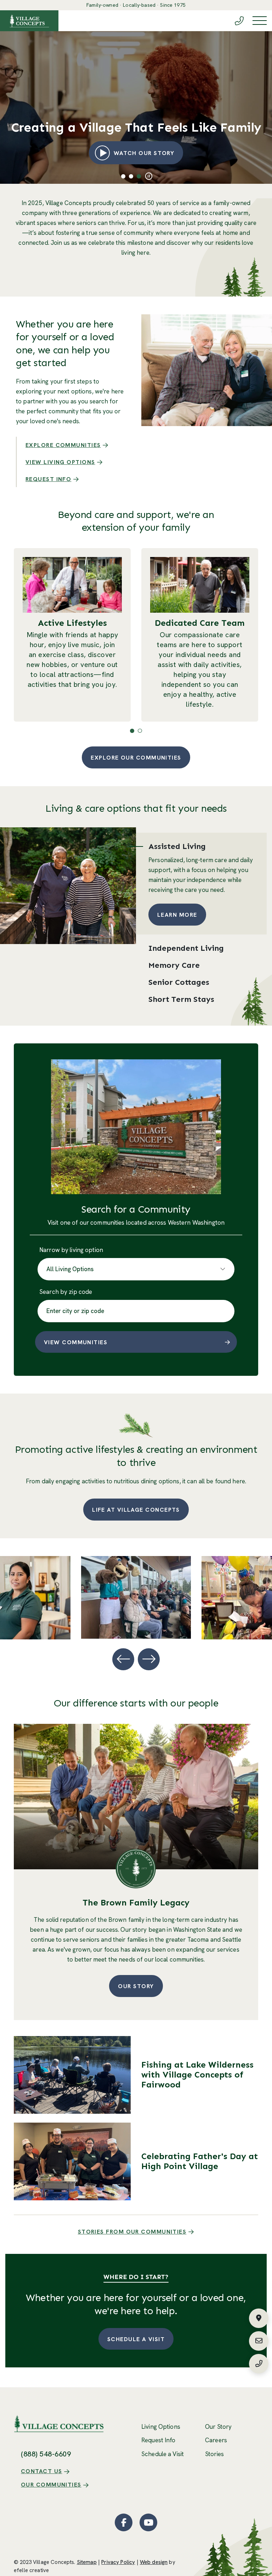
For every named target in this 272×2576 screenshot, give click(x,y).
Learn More (177, 915)
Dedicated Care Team (200, 623)
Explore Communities (63, 445)
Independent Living (186, 948)
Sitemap (87, 2562)
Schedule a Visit (136, 2339)
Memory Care (174, 965)
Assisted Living (177, 846)
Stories (214, 2454)
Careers (216, 2440)
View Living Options (60, 462)
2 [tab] (131, 176)
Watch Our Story (149, 153)
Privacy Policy (118, 2562)
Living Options (161, 2427)
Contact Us (42, 2471)
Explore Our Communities (136, 758)
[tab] (201, 844)
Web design (154, 2562)
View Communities (76, 1342)
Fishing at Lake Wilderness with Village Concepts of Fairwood (197, 2075)
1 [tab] (123, 176)
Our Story (136, 1986)
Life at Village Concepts (136, 1510)
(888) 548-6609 (46, 2454)
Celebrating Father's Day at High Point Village (200, 2161)
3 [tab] (139, 176)
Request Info (48, 479)
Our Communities (51, 2485)
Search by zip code (66, 1292)
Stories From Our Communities (132, 2232)
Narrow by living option (71, 1250)
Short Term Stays (181, 999)
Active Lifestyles (72, 623)
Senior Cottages (179, 982)
